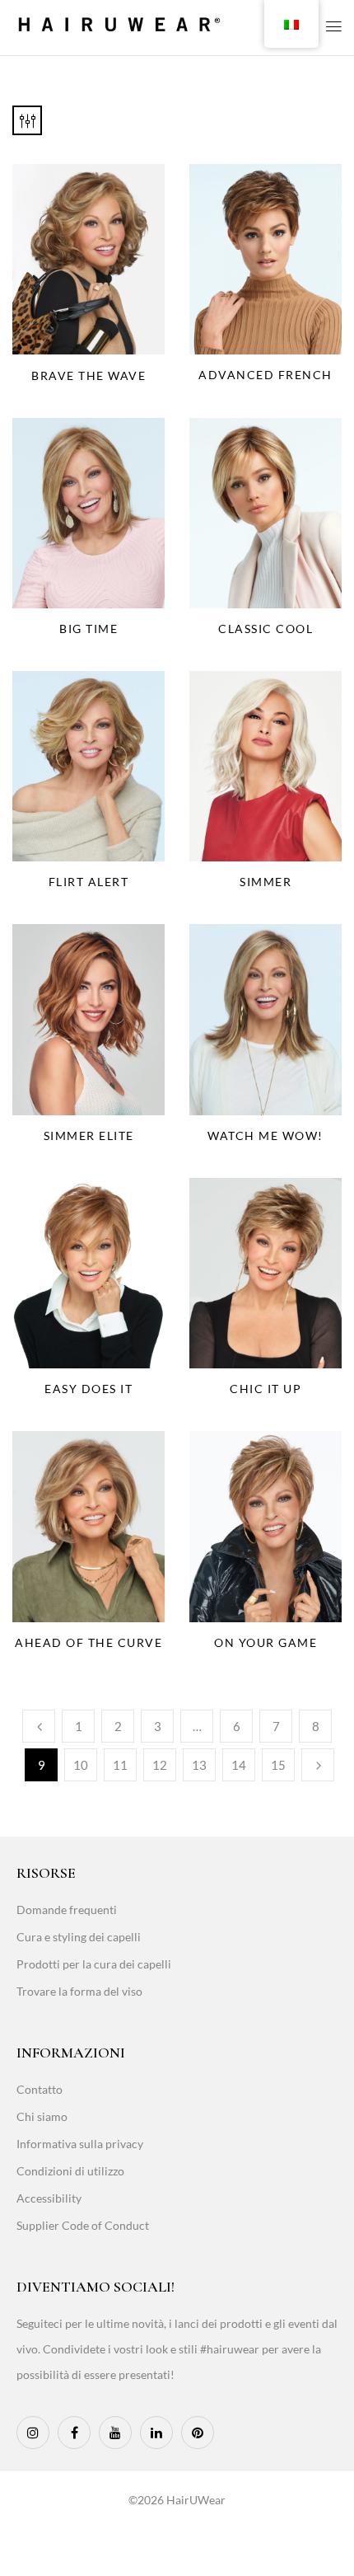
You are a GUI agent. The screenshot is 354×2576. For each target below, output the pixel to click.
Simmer (265, 882)
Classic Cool (265, 629)
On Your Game (265, 1642)
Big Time (88, 629)
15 (278, 1765)
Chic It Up (265, 1389)
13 (199, 1765)
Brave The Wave (88, 375)
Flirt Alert (89, 882)
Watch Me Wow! (265, 1136)
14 (239, 1765)
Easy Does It (88, 1389)
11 (120, 1765)
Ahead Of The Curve (88, 1642)
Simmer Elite (89, 1136)
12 (160, 1765)
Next (318, 1765)
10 (81, 1765)
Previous (39, 1726)
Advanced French (265, 375)
